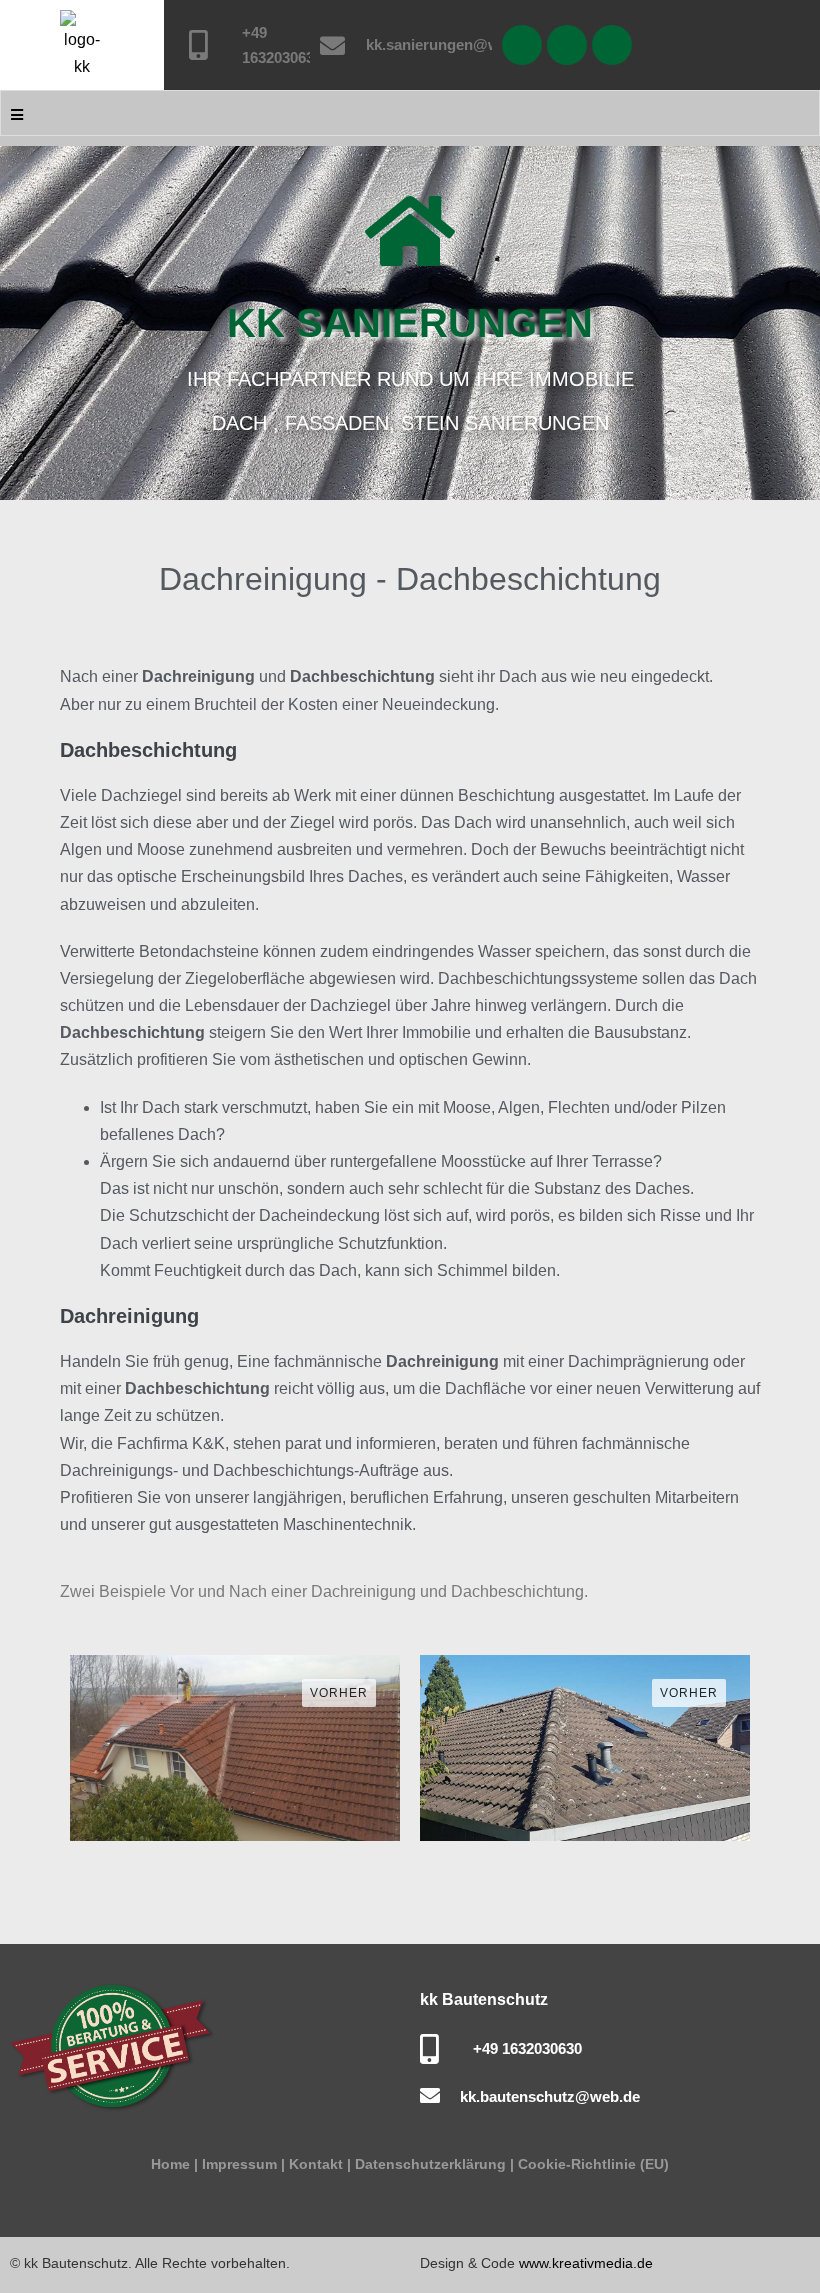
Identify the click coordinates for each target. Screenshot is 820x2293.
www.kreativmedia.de (586, 2263)
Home (170, 2164)
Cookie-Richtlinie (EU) (591, 2164)
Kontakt (316, 2164)
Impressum (239, 2164)
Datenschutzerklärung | (434, 2164)
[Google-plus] (612, 45)
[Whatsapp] (522, 45)
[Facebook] (567, 45)
